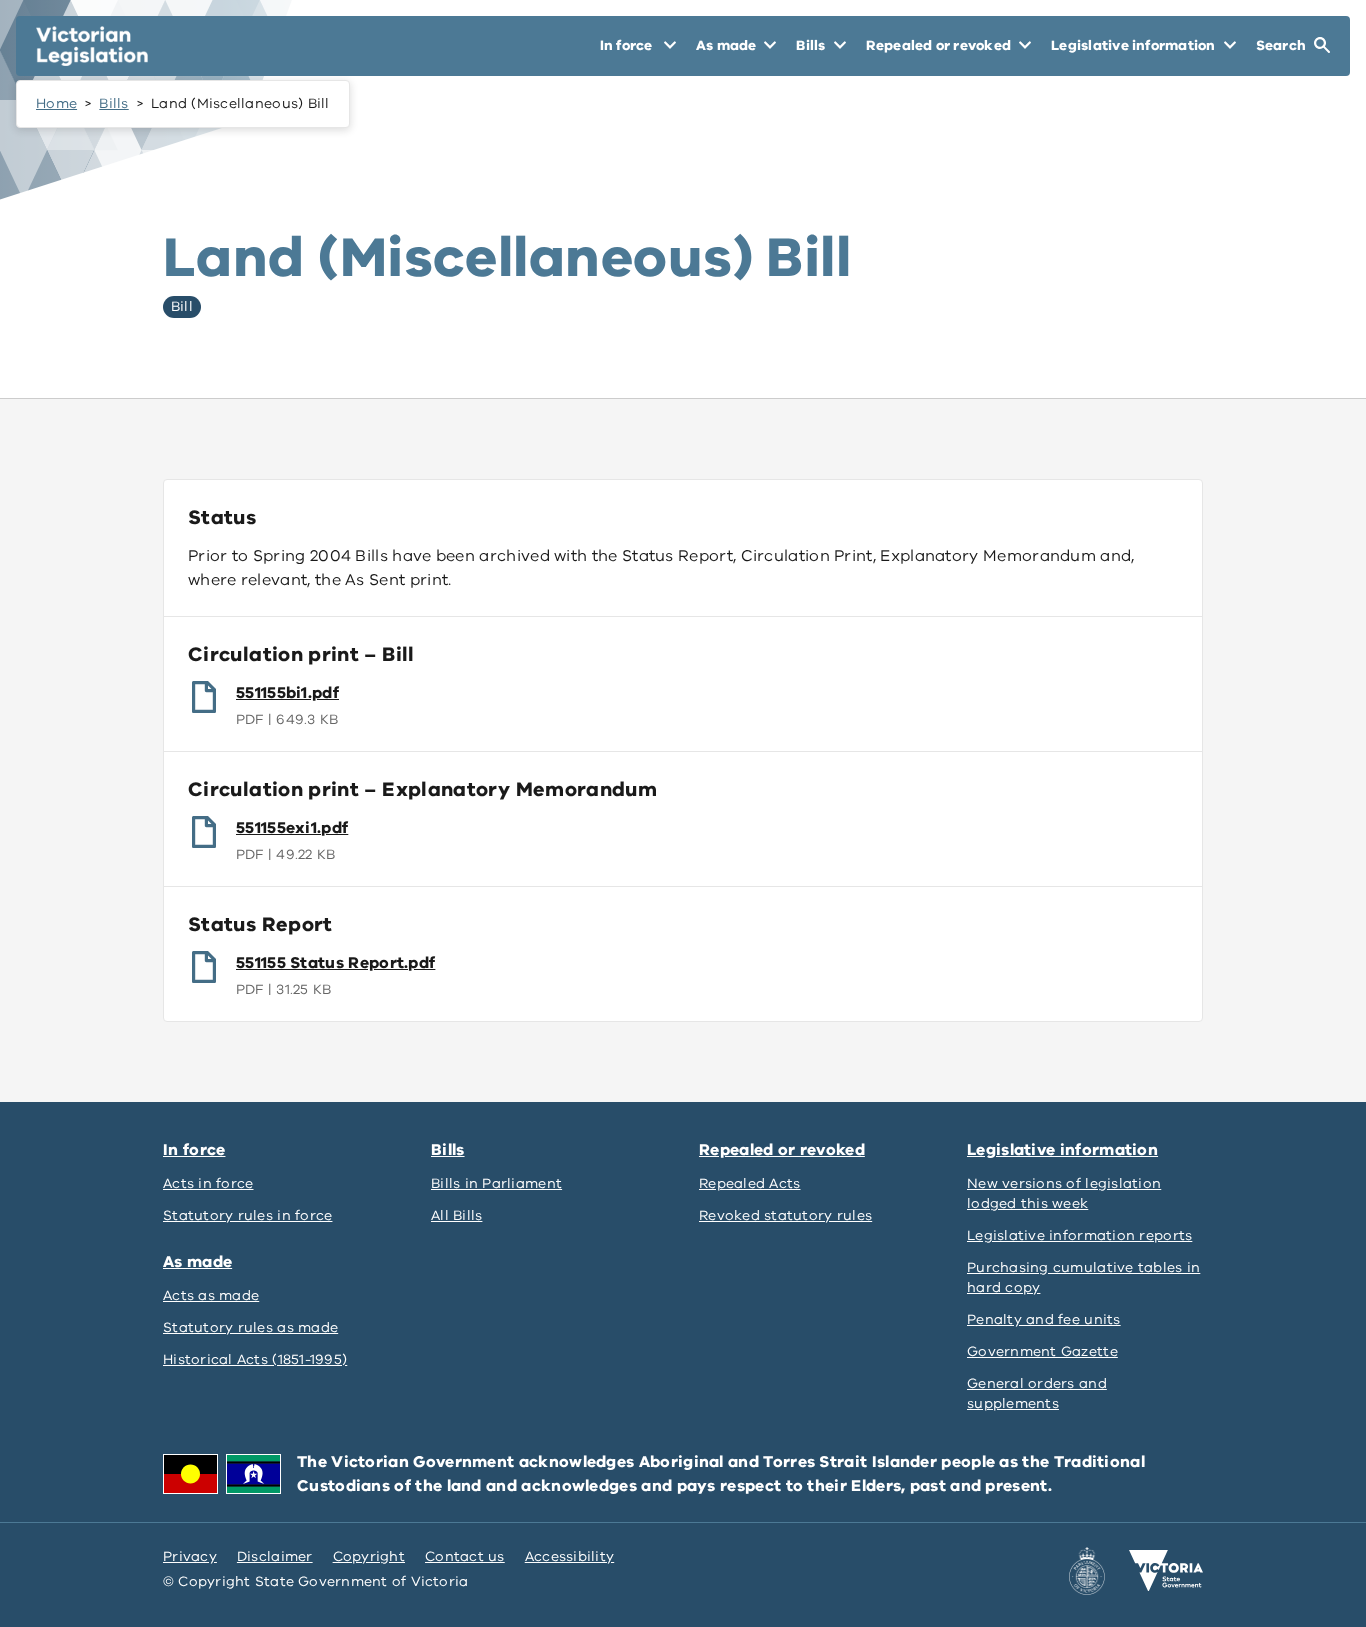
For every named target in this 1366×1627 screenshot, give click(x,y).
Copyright (369, 1556)
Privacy (190, 1556)
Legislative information (1062, 1150)
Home (56, 103)
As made (197, 1262)
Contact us (465, 1556)
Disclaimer (275, 1556)
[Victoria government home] (1166, 1571)
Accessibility (570, 1556)
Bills (113, 103)
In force (194, 1150)
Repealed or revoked (782, 1150)
